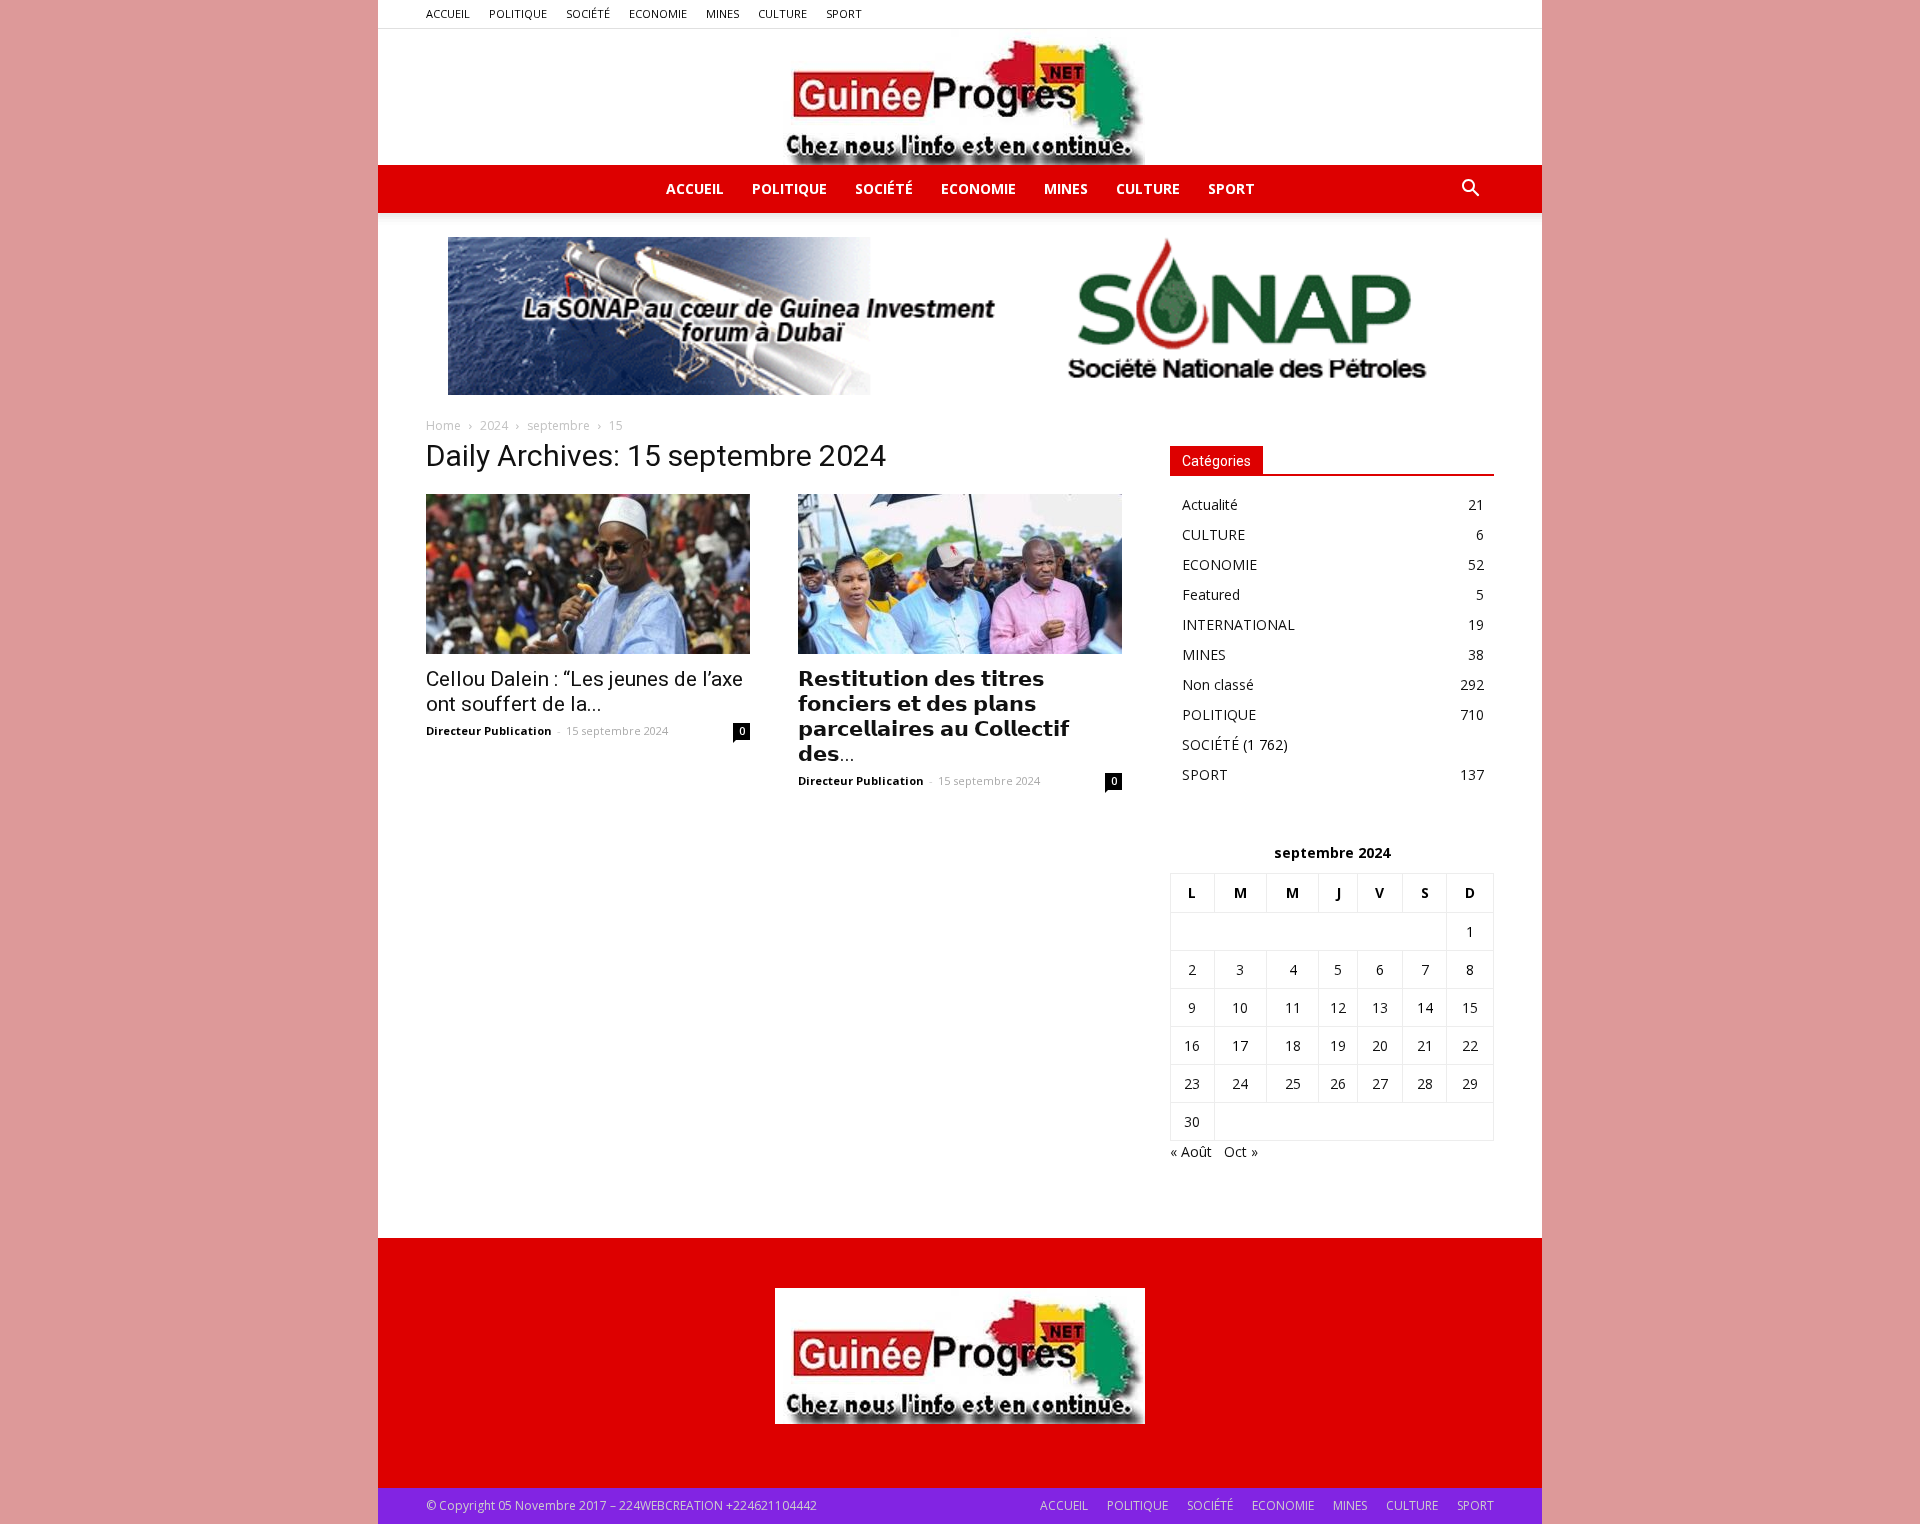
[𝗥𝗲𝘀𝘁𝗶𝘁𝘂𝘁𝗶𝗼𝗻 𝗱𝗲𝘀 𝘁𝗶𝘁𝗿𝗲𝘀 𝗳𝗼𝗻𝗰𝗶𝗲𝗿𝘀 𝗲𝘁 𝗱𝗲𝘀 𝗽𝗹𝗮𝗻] (960, 574)
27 (1380, 1083)
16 (1192, 1045)
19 (1338, 1045)
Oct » (1241, 1151)
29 (1470, 1083)
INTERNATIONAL (1238, 624)
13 (1380, 1007)
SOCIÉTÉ (588, 13)
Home (443, 425)
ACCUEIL (448, 13)
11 (1293, 1007)
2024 (494, 425)
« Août (1191, 1151)
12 (1338, 1007)
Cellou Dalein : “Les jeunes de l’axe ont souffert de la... (584, 691)
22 (1470, 1045)
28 (1425, 1083)
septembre (558, 425)
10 (1240, 1007)
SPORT (844, 13)
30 (1192, 1121)
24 (1240, 1083)
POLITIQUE (518, 13)
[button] (1470, 190)
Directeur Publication (489, 730)
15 (1470, 1007)
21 (1425, 1045)
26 (1338, 1083)
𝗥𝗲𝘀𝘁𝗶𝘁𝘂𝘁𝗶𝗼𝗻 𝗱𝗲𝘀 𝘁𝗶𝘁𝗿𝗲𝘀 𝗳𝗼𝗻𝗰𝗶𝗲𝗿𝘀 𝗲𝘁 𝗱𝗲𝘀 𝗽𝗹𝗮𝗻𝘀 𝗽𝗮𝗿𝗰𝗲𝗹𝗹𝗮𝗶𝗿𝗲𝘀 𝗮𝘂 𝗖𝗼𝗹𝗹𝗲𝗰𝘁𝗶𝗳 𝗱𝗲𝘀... (933, 716)
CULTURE (782, 13)
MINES (722, 13)
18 (1293, 1045)
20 (1380, 1045)
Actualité (1210, 504)
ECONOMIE (658, 13)
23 (1192, 1083)
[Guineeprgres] (960, 97)
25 (1293, 1083)
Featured (1211, 594)
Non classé (1218, 684)
